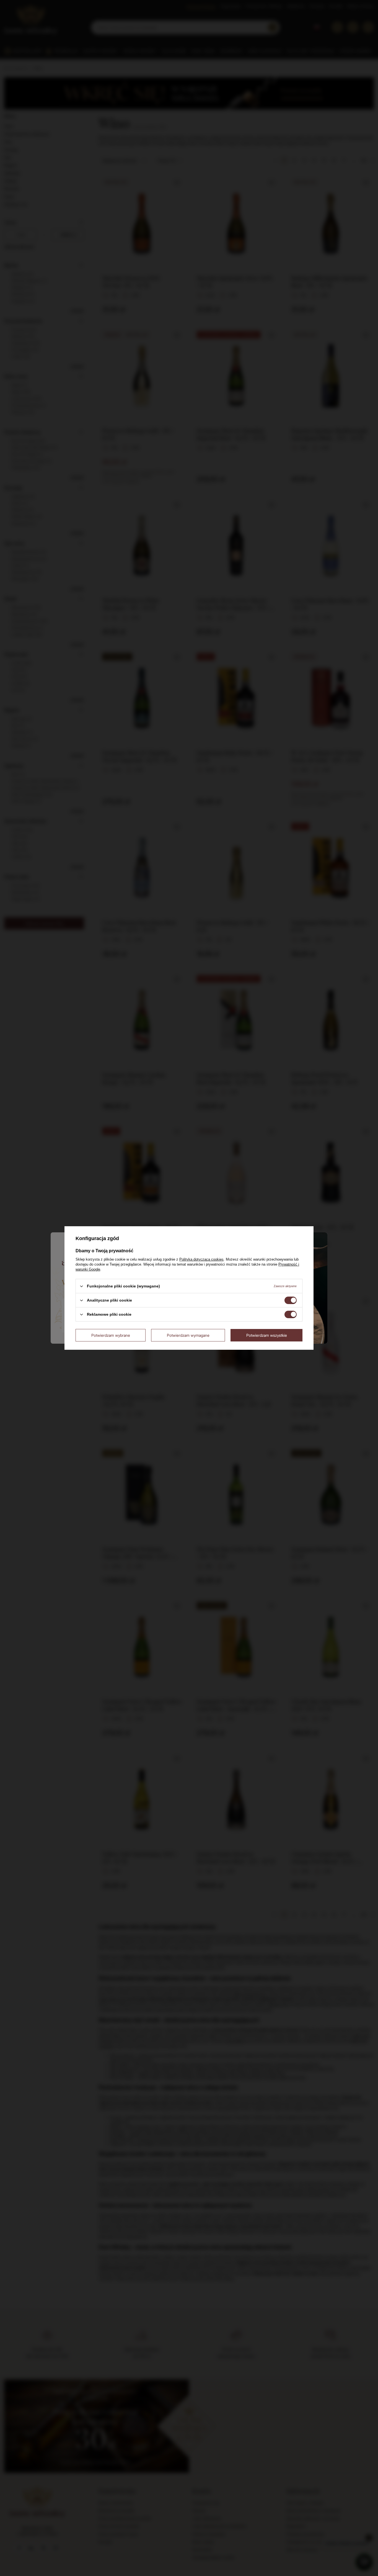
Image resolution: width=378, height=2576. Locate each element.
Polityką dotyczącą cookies (201, 1259)
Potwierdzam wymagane (188, 1335)
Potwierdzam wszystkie (267, 1335)
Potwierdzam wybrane (111, 1335)
